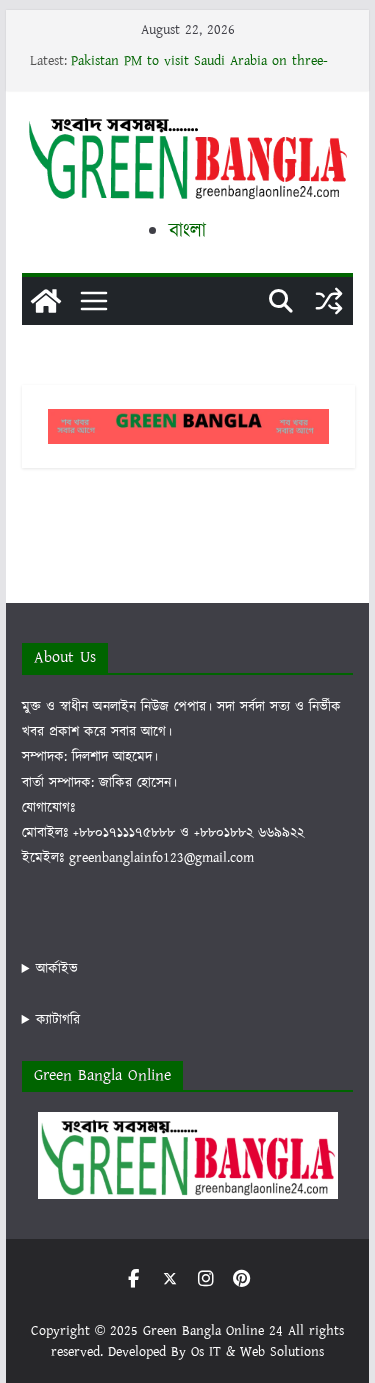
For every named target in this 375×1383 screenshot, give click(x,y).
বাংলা (187, 231)
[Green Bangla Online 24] (46, 301)
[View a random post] (329, 301)
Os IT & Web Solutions (257, 1352)
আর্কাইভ (57, 969)
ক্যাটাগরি (58, 1020)
